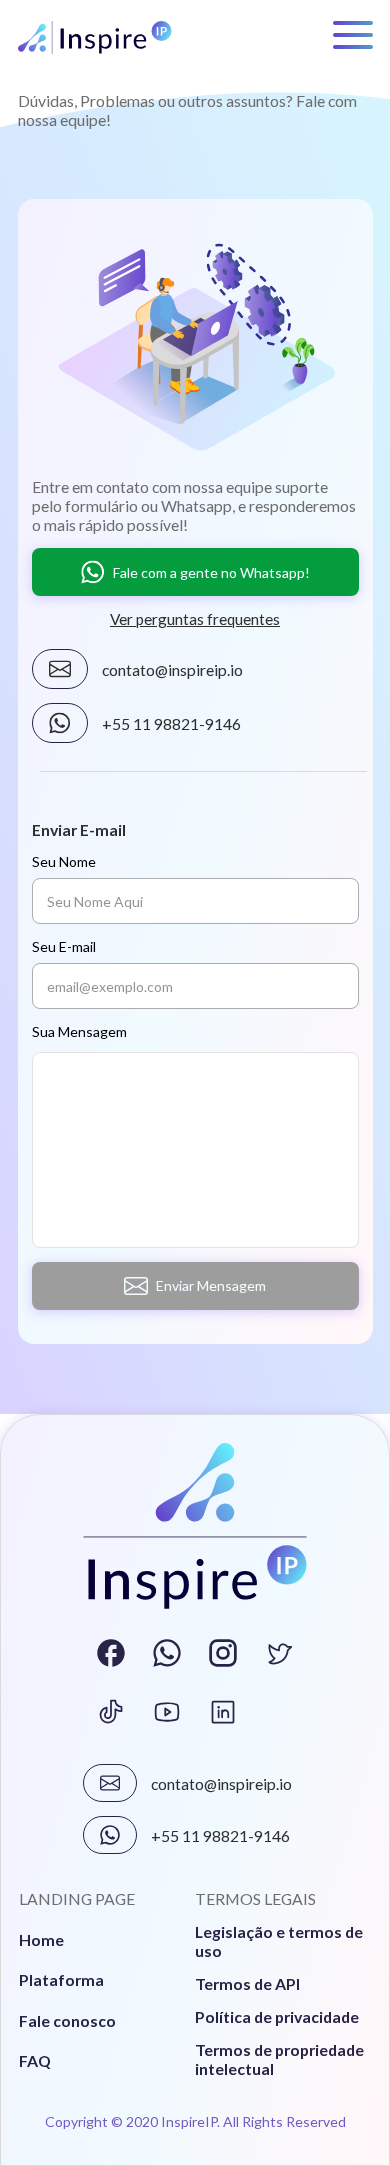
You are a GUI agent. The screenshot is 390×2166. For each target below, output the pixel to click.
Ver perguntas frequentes (195, 619)
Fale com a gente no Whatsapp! (211, 572)
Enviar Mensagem (211, 1285)
